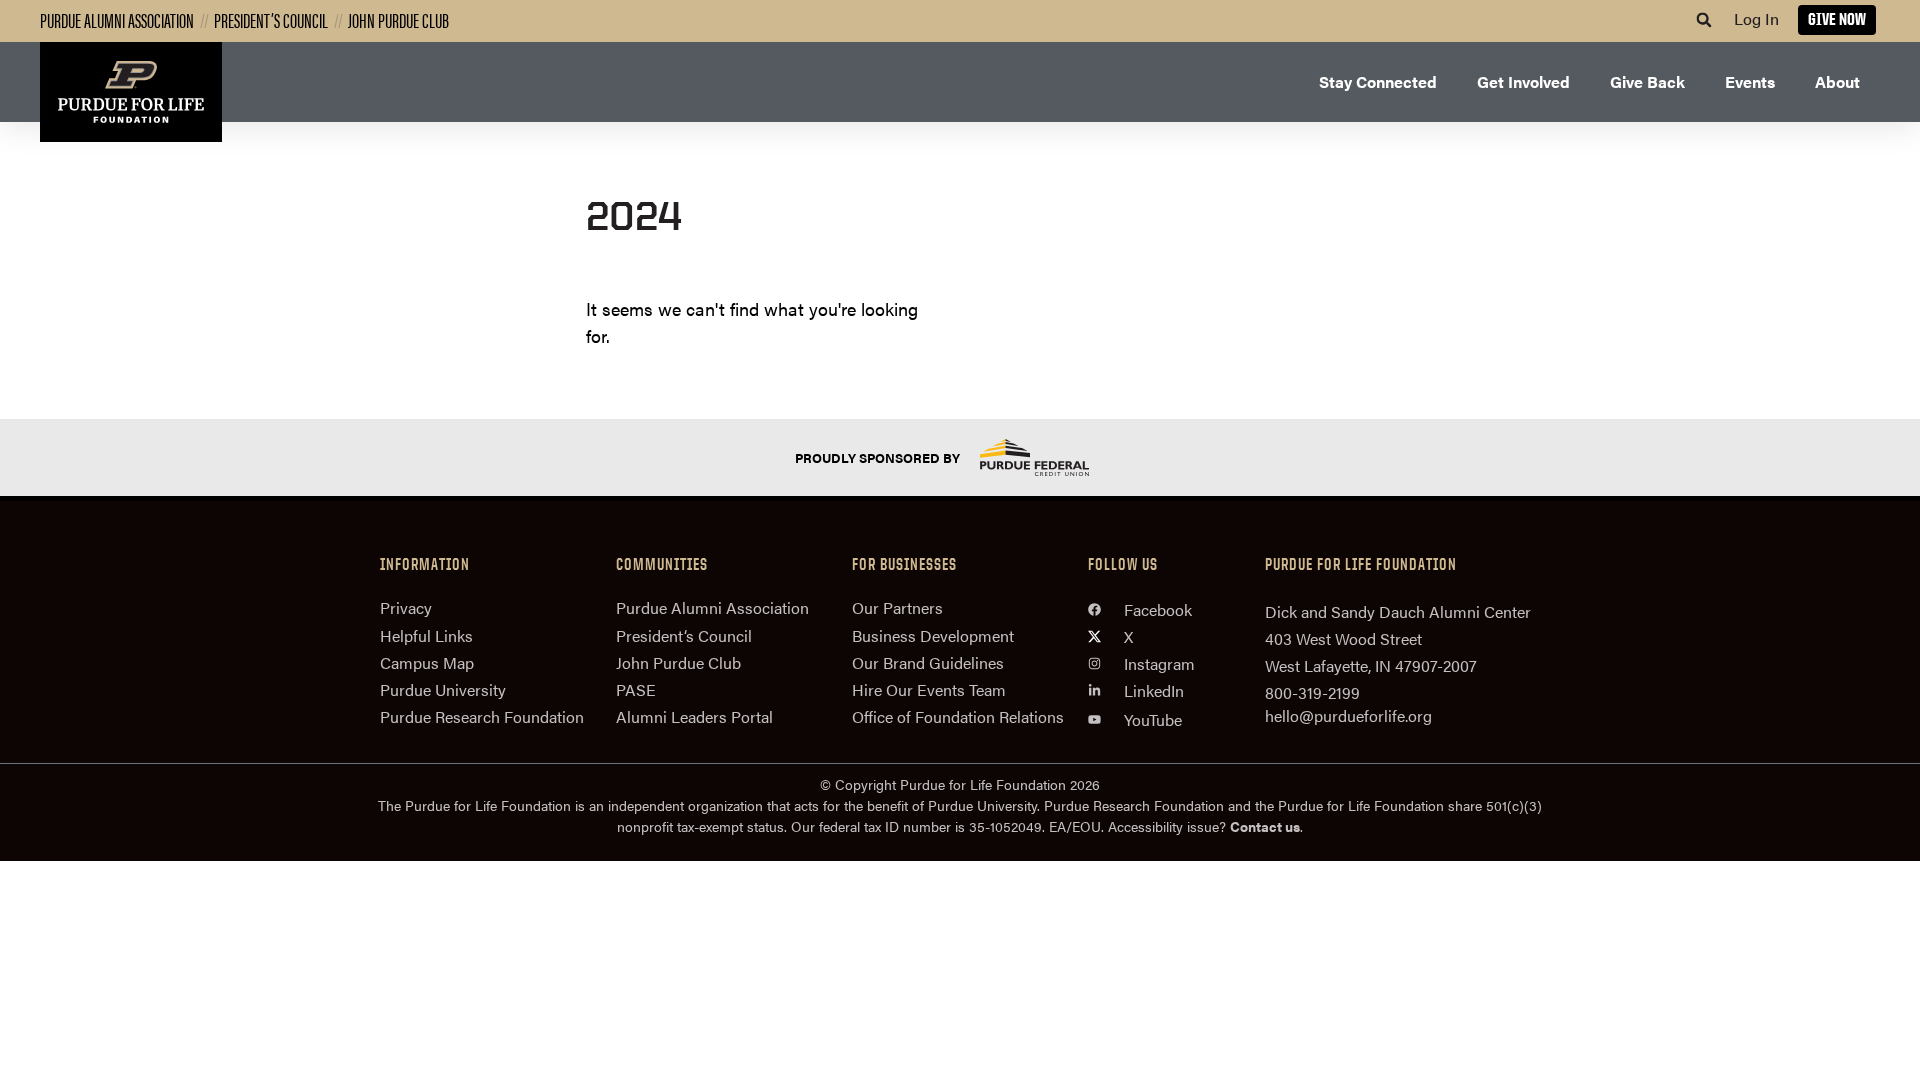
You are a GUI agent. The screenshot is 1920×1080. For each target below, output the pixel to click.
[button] (1704, 20)
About (1837, 81)
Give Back (1647, 81)
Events (1750, 81)
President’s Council (271, 19)
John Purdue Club (398, 19)
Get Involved (1523, 81)
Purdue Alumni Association (117, 19)
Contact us (1265, 826)
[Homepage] (131, 92)
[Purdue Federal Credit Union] (1052, 457)
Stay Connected (1378, 81)
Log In (1756, 18)
